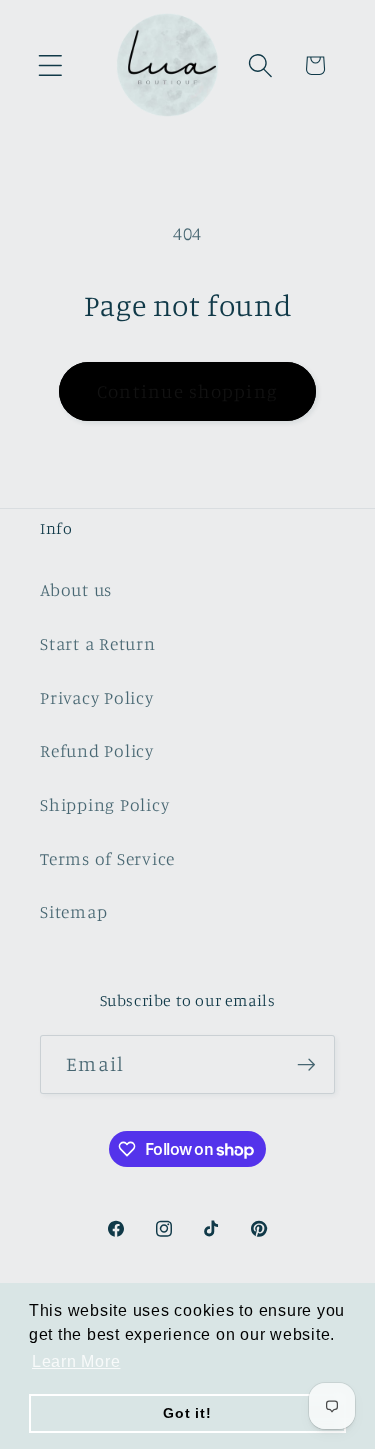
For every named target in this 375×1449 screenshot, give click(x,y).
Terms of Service (107, 858)
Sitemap (73, 911)
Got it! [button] (187, 1413)
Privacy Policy (97, 697)
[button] (50, 65)
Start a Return (98, 643)
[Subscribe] (306, 1064)
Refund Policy (97, 750)
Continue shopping (187, 391)
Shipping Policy (104, 804)
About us (76, 589)
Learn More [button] (76, 1361)
